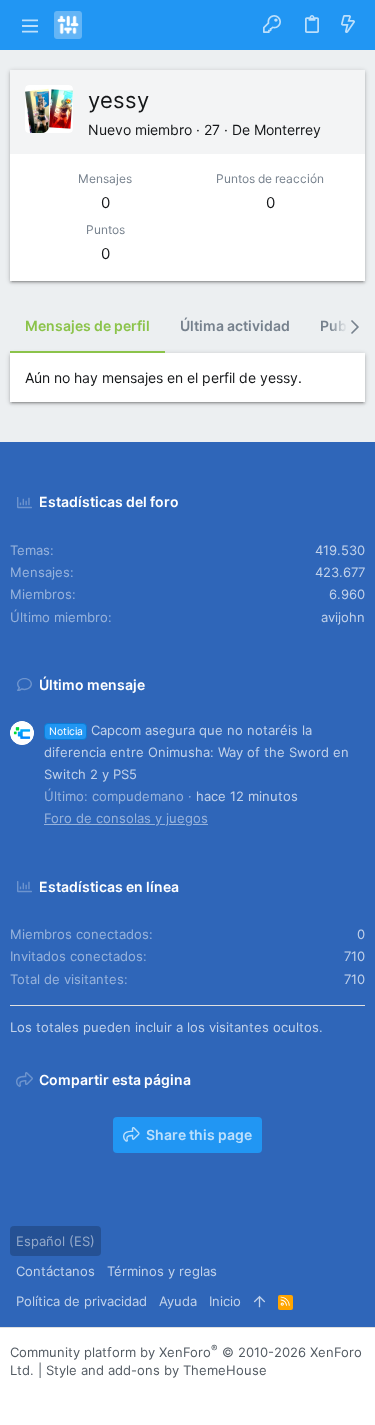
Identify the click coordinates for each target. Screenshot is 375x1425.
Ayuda (178, 1301)
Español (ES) (55, 1241)
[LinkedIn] (79, 1394)
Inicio (225, 1301)
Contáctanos (55, 1271)
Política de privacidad (81, 1301)
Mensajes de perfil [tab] (87, 325)
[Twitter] (109, 1394)
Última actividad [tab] (235, 325)
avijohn (343, 617)
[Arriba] (259, 1301)
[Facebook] (19, 1394)
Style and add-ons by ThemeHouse (156, 1370)
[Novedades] (348, 25)
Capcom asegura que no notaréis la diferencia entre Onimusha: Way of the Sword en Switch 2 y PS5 (196, 752)
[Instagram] (49, 1394)
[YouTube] (139, 1394)
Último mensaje (92, 684)
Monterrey (287, 129)
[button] (29, 25)
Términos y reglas (162, 1271)
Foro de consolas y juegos (126, 818)
